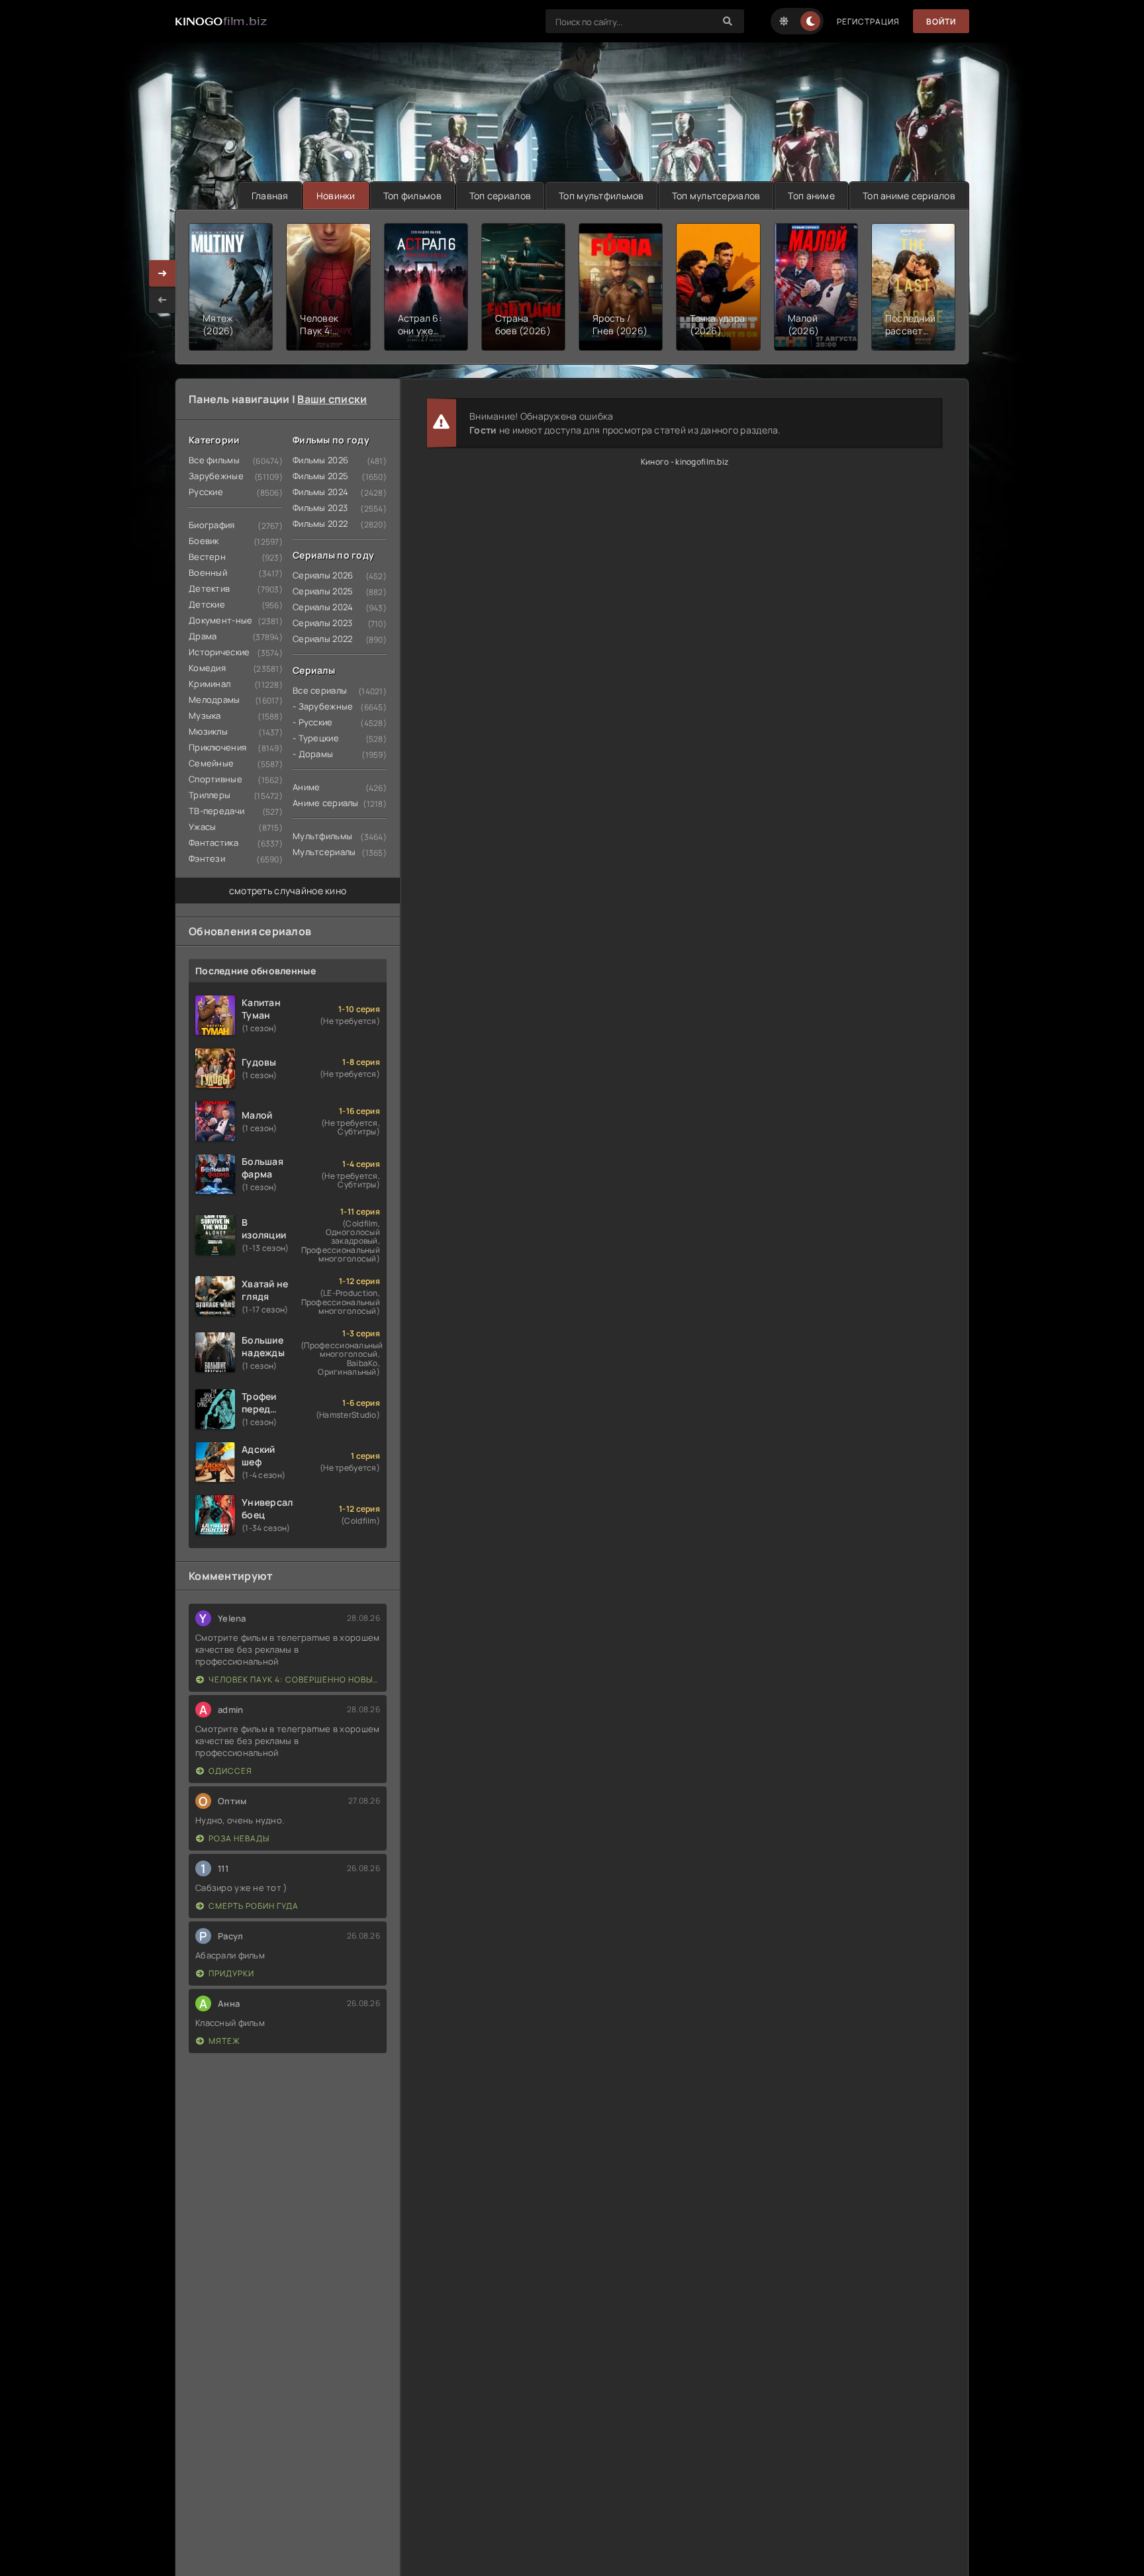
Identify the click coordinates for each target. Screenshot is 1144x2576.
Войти (941, 22)
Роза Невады (239, 1838)
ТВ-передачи (216, 811)
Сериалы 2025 (323, 591)
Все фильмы (214, 460)
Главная (270, 196)
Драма (203, 636)
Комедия (207, 668)
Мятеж (224, 2041)
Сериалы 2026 (323, 575)
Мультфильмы (322, 836)
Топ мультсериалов (716, 196)
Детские (207, 604)
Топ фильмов (412, 196)
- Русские (313, 722)
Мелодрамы (215, 700)
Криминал (210, 684)
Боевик (204, 541)
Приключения (217, 747)
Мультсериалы (324, 852)
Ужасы (202, 827)
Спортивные (215, 779)
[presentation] (162, 300)
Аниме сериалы (326, 803)
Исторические (219, 652)
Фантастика (214, 843)
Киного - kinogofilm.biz (685, 462)
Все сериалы (320, 690)
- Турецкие (316, 738)
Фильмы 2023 (320, 508)
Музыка (205, 715)
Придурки (231, 1973)
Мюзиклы (208, 731)
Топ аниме (811, 196)
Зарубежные (216, 476)
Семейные (211, 763)
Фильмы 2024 (320, 492)
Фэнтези (207, 858)
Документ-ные (220, 620)
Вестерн (207, 557)
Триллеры (210, 795)
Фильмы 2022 (320, 524)
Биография (212, 525)
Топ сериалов (500, 196)
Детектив (209, 588)
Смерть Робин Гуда (254, 1906)
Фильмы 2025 (320, 476)
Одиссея (230, 1771)
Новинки (336, 196)
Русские (206, 492)
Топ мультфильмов (601, 196)
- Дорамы (313, 754)
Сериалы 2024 (323, 607)
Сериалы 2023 (322, 623)
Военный (208, 573)
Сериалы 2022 (322, 639)
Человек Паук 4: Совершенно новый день (294, 1679)
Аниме (306, 787)
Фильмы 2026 (320, 460)
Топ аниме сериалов (909, 196)
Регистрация (868, 22)
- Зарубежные (323, 706)
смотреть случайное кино (288, 891)
